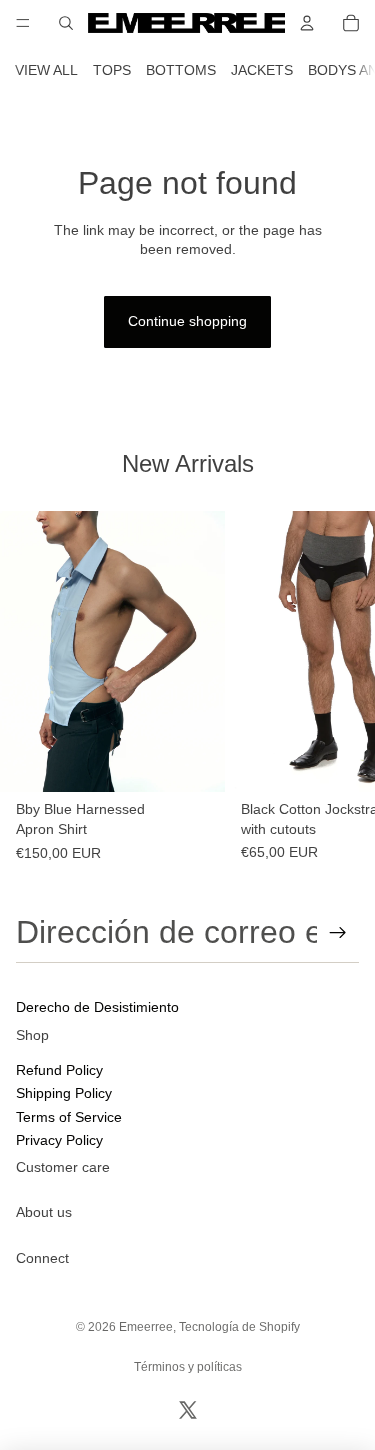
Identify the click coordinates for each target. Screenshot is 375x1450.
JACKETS (262, 70)
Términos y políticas (188, 1367)
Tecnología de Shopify (239, 1327)
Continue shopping (187, 321)
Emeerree (146, 1327)
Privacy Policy (59, 1140)
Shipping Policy (64, 1093)
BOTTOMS (181, 70)
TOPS (112, 70)
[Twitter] (188, 1410)
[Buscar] (66, 23)
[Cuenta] (307, 23)
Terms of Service (69, 1117)
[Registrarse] (338, 933)
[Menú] (23, 23)
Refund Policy (59, 1070)
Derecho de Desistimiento (97, 1007)
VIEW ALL (46, 70)
